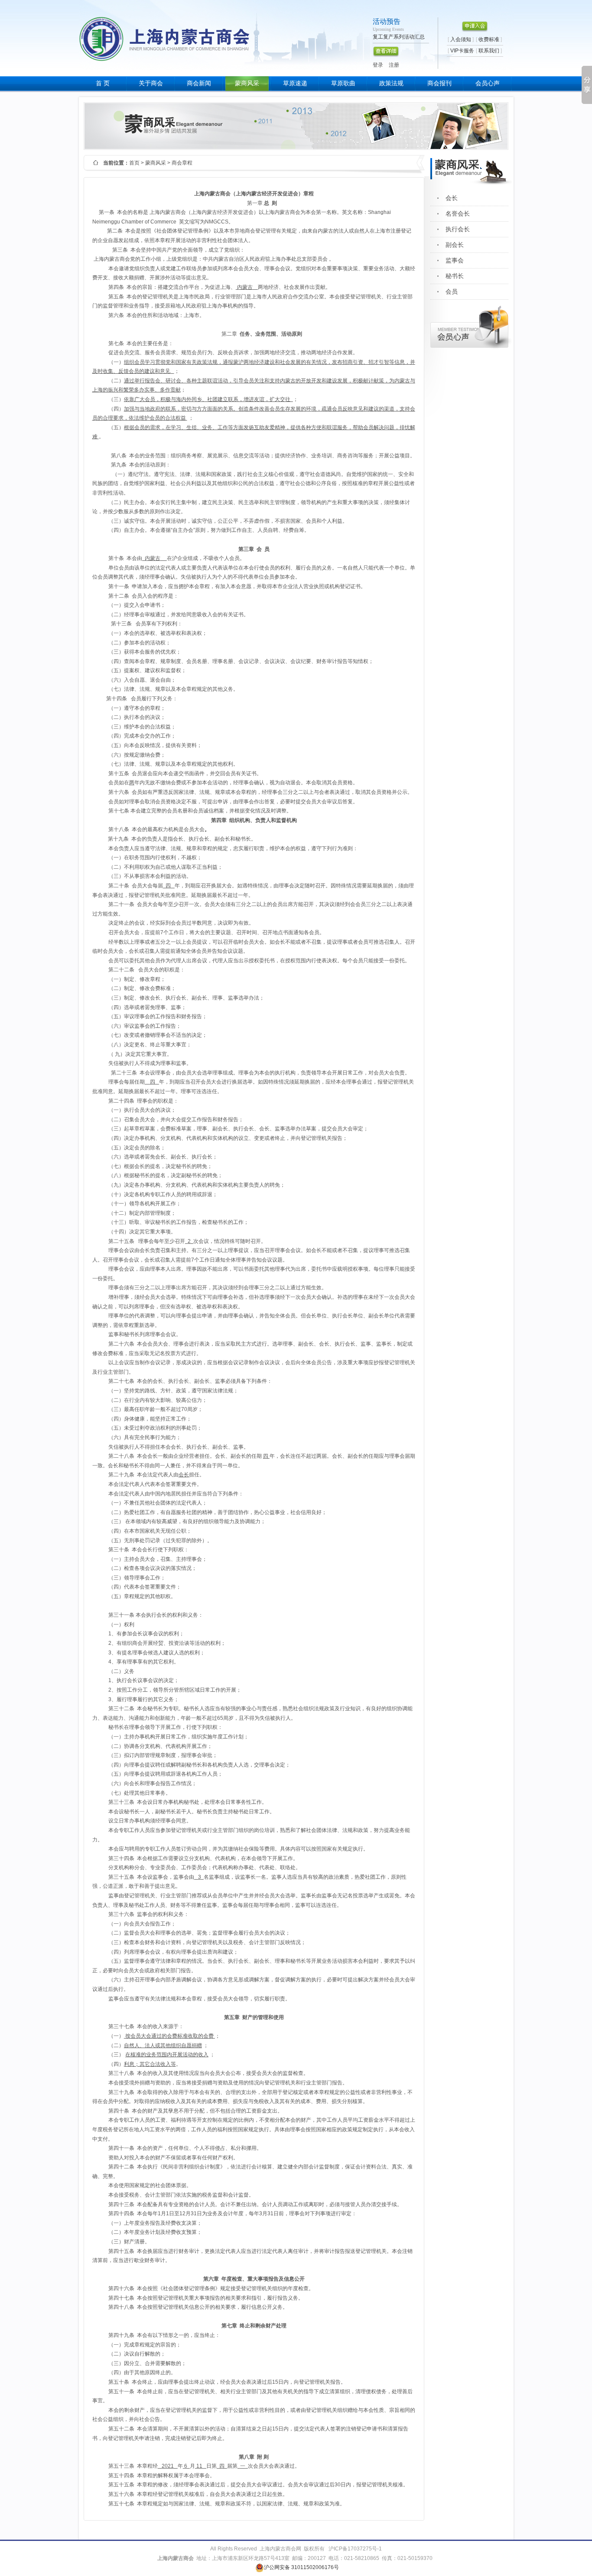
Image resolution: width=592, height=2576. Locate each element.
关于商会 (151, 83)
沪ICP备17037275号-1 (355, 2549)
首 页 (103, 83)
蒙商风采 (247, 83)
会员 (452, 292)
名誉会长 (458, 214)
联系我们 (489, 51)
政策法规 (391, 83)
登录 (378, 65)
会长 (452, 198)
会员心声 (488, 83)
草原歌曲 (343, 83)
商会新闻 (199, 83)
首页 (134, 163)
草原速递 (295, 83)
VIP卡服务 (462, 51)
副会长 (455, 245)
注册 (394, 65)
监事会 (455, 261)
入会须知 (461, 39)
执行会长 (458, 229)
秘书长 (455, 276)
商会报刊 (439, 83)
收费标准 (489, 39)
